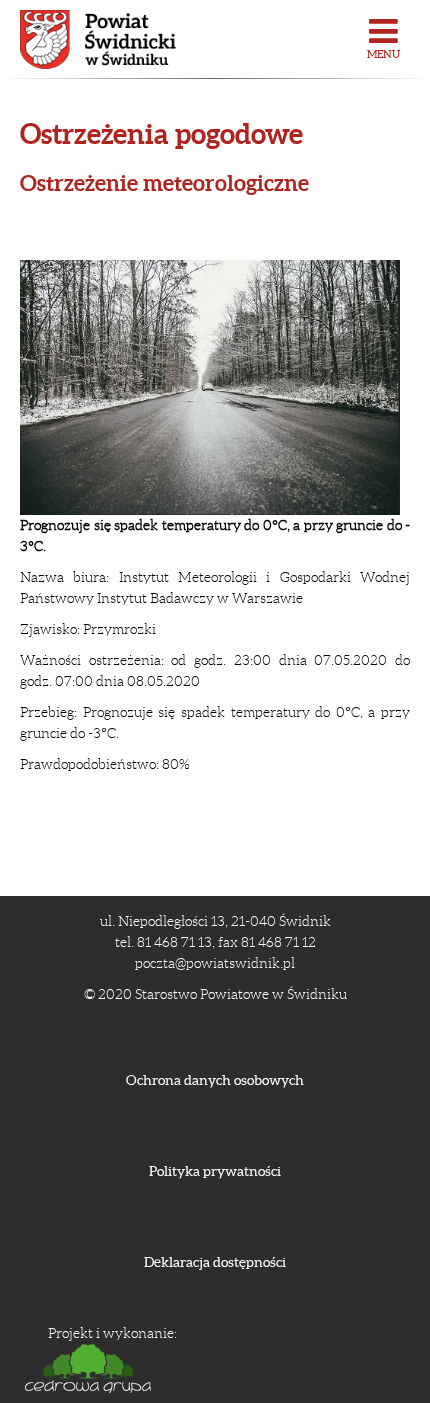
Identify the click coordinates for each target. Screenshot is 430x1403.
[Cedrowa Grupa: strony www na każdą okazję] (112, 1368)
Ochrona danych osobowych (215, 1080)
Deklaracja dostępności (215, 1262)
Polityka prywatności (215, 1171)
